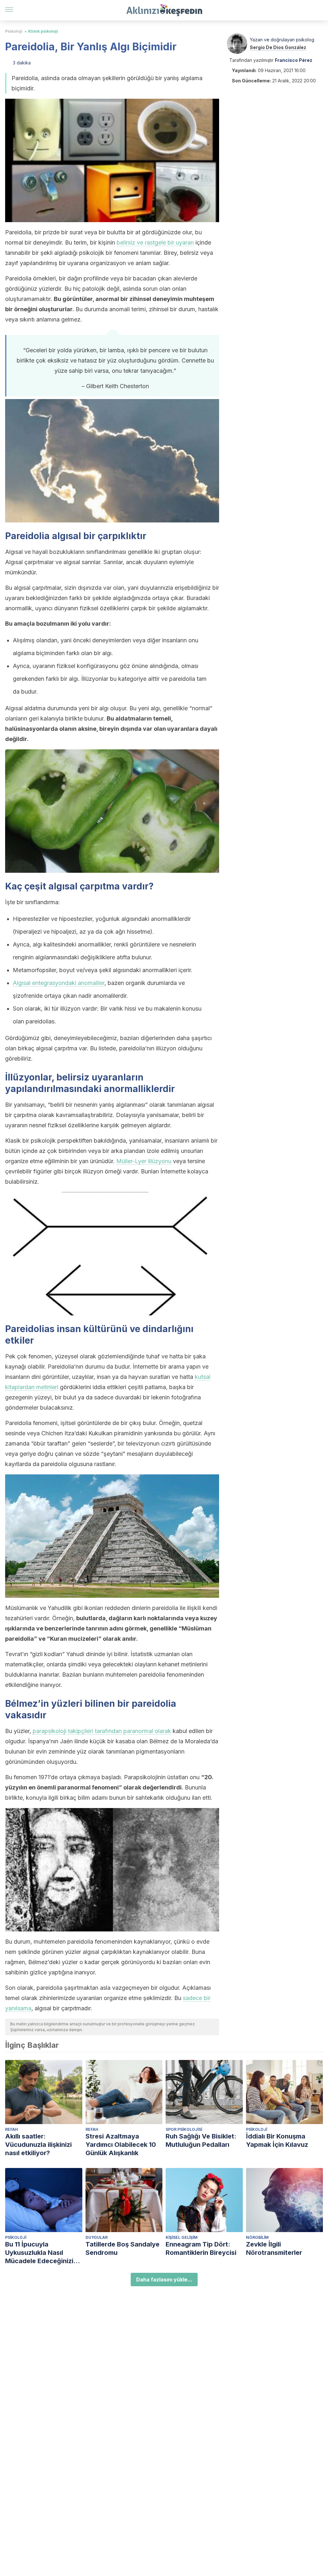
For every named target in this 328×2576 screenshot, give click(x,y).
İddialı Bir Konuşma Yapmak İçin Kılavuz (277, 2140)
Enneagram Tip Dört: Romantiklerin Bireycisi (201, 2248)
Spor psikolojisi (184, 2129)
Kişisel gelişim (182, 2237)
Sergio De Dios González (278, 47)
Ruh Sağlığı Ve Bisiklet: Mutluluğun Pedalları (201, 2140)
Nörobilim (257, 2237)
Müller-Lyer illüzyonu (144, 1161)
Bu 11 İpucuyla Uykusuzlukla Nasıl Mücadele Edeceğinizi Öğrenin (39, 2253)
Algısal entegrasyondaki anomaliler (59, 983)
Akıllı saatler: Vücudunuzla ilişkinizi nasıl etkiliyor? (38, 2145)
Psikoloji (14, 31)
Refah (12, 2129)
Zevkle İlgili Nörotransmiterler (274, 2248)
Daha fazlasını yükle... (164, 2280)
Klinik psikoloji (43, 31)
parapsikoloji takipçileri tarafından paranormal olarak (102, 1731)
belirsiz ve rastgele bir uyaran (155, 242)
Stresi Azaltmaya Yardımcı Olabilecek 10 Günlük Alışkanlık (121, 2145)
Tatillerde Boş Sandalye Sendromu (123, 2248)
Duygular (97, 2237)
